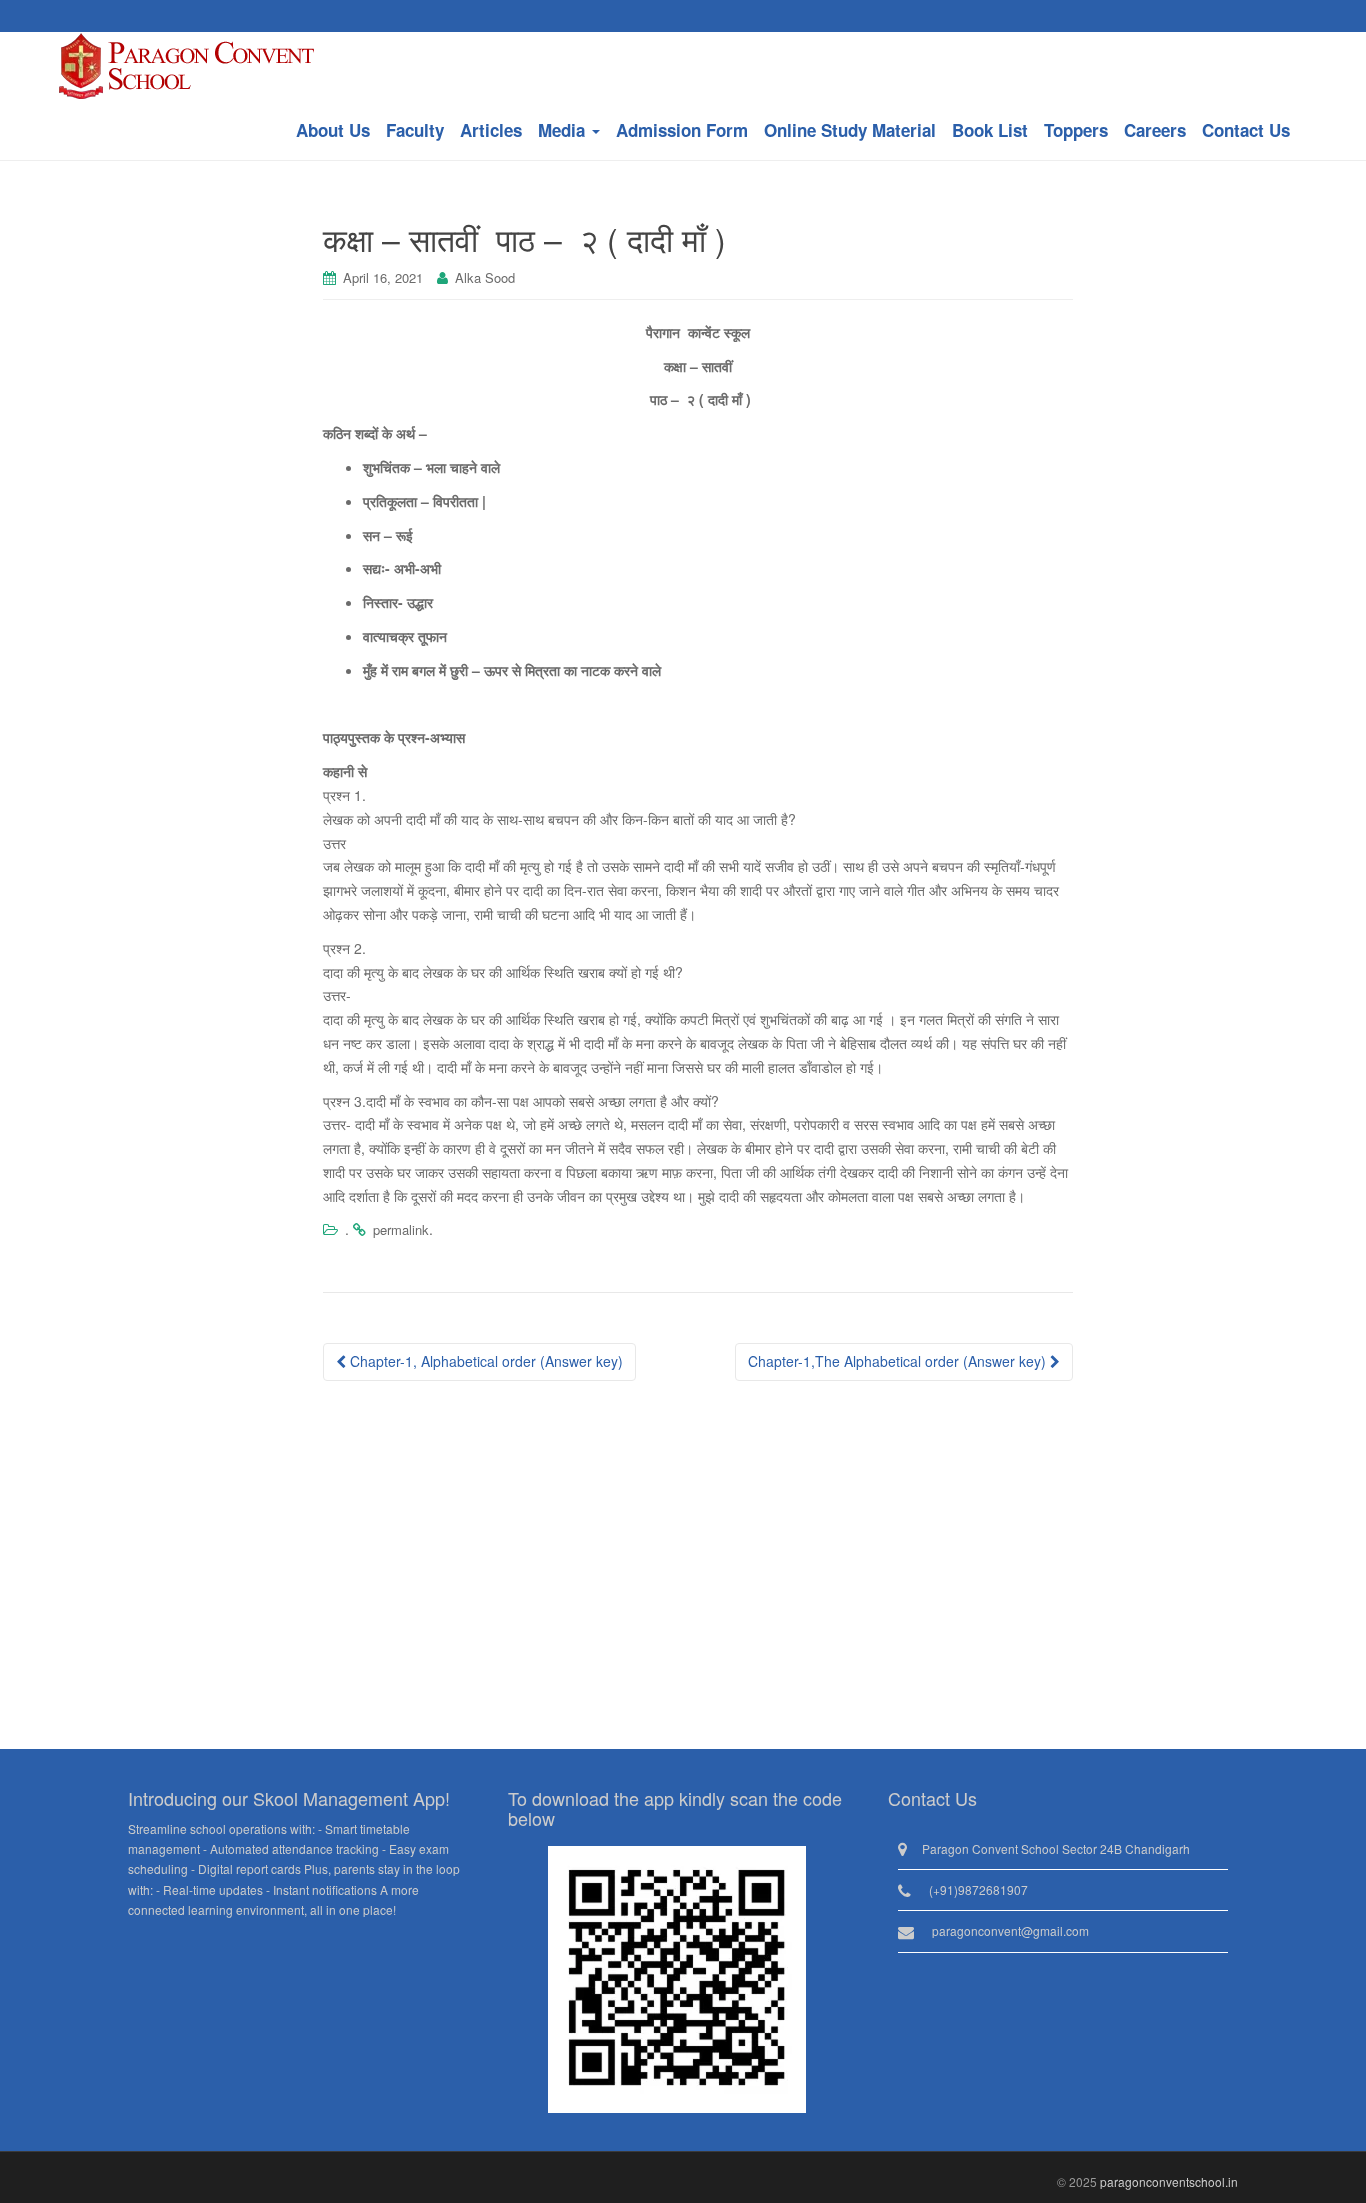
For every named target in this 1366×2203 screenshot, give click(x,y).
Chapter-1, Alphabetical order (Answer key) (484, 1361)
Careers (1155, 130)
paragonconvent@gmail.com (1010, 1930)
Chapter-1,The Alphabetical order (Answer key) (899, 1361)
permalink (401, 1229)
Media (564, 130)
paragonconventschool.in (1169, 2181)
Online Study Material (850, 130)
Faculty (415, 130)
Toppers (1076, 130)
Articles (491, 130)
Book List (990, 130)
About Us (333, 130)
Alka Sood (485, 277)
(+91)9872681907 (978, 1889)
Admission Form (682, 130)
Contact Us (1246, 130)
